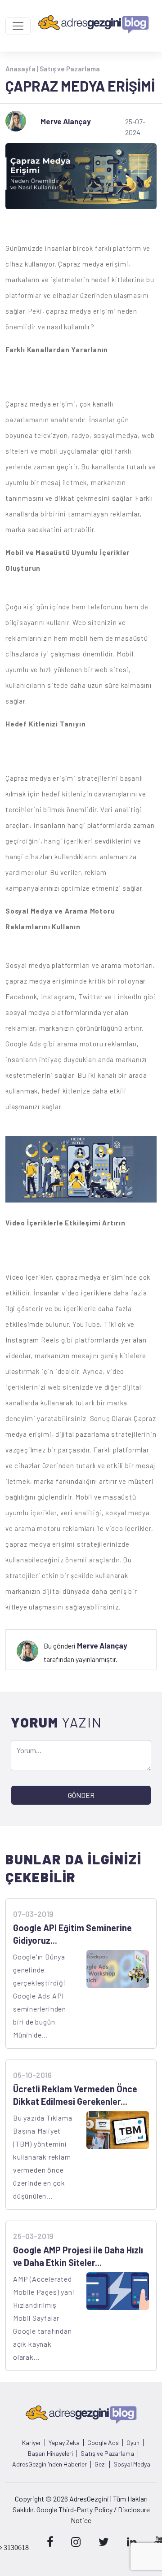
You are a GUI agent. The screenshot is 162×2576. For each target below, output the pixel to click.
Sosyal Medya (132, 2464)
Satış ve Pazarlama (70, 69)
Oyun (133, 2443)
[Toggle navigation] (18, 26)
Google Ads (103, 2443)
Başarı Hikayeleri (50, 2454)
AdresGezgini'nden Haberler (49, 2464)
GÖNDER (81, 1795)
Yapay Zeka (64, 2443)
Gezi (100, 2464)
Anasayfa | (22, 69)
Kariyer (31, 2443)
